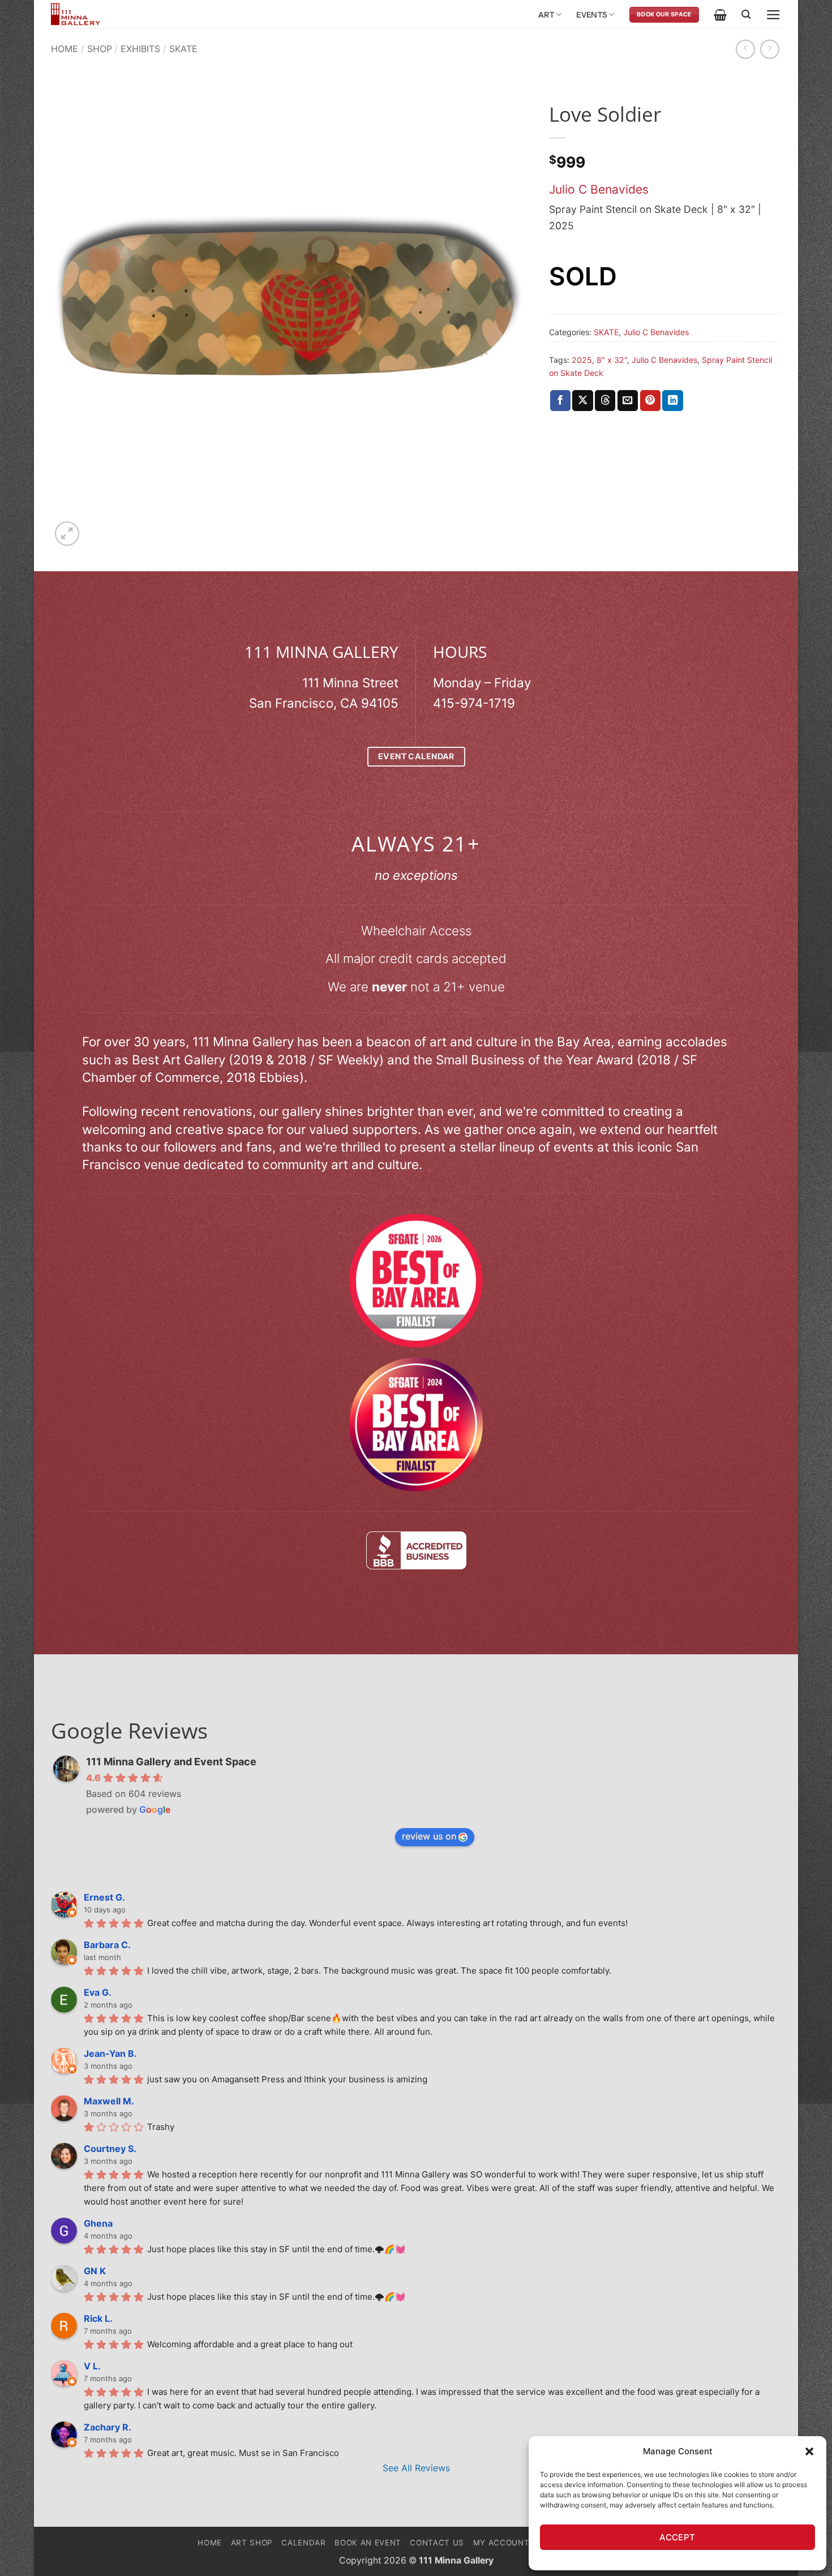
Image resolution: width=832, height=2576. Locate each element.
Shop (100, 49)
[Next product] (745, 49)
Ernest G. (104, 1897)
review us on (429, 1836)
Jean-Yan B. (110, 2053)
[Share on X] (582, 401)
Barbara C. (107, 1945)
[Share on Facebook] (560, 401)
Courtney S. (110, 2149)
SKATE (183, 49)
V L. (92, 2366)
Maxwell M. (109, 2101)
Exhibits (140, 49)
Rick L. (98, 2318)
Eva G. (98, 1992)
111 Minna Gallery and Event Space (171, 1762)
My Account (501, 2543)
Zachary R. (108, 2427)
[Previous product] (770, 49)
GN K (95, 2271)
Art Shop (252, 2543)
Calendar (303, 2543)
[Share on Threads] (605, 401)
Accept (677, 2537)
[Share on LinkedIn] (672, 401)
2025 (582, 360)
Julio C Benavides (599, 189)
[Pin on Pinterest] (650, 401)
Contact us (437, 2543)
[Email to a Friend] (628, 401)
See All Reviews (416, 2468)
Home (65, 49)
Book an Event (368, 2543)
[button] (809, 2451)
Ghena (98, 2223)
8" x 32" (612, 360)
